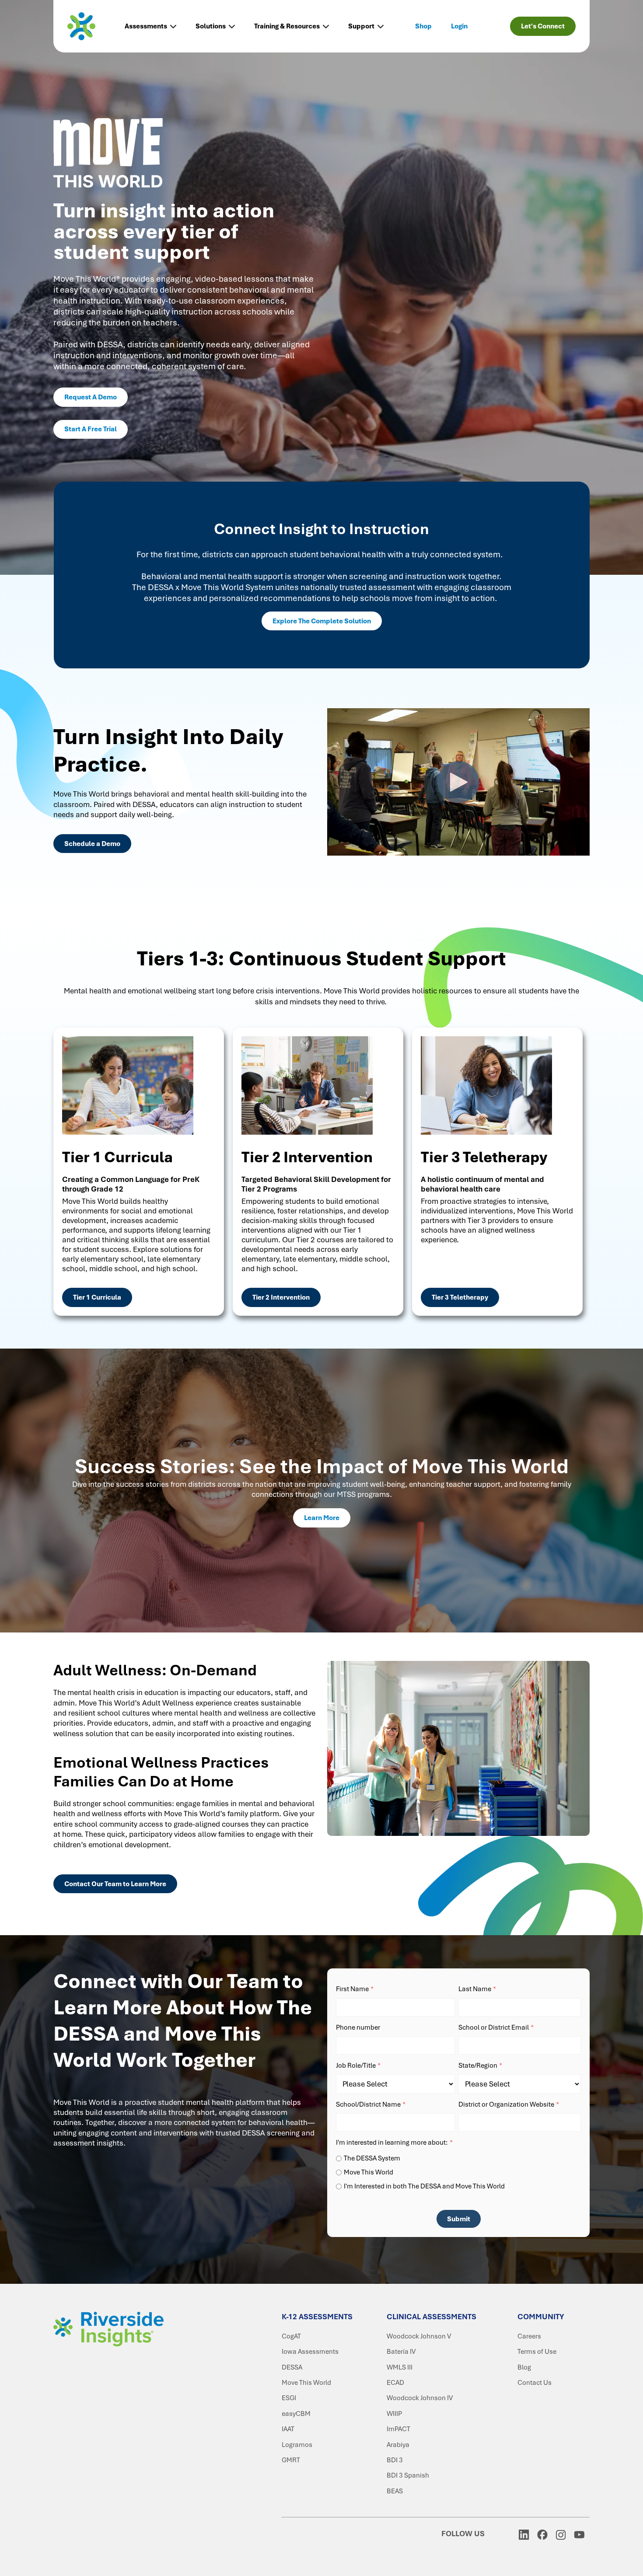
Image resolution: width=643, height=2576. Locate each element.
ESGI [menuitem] (289, 2398)
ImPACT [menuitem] (398, 2429)
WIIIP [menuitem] (394, 2414)
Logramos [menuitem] (297, 2445)
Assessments (146, 26)
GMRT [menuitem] (291, 2460)
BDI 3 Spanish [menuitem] (408, 2475)
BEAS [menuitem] (395, 2491)
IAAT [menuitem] (288, 2429)
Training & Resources (287, 26)
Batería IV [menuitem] (401, 2352)
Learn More (322, 1518)
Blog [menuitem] (524, 2367)
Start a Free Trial (91, 429)
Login (459, 26)
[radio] (458, 2158)
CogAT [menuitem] (291, 2336)
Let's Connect (543, 26)
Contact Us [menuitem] (535, 2383)
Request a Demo (91, 397)
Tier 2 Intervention (281, 1297)
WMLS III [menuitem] (400, 2367)
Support (361, 26)
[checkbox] (458, 2171)
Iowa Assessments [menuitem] (310, 2352)
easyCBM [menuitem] (296, 2414)
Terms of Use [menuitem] (537, 2352)
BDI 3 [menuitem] (395, 2460)
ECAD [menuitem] (395, 2383)
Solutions (211, 26)
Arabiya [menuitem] (398, 2445)
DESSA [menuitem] (292, 2367)
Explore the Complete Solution (322, 621)
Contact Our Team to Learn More (115, 1884)
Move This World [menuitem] (306, 2383)
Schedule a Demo (92, 844)
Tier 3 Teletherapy (460, 1297)
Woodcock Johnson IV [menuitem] (420, 2398)
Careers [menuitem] (529, 2336)
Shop (423, 26)
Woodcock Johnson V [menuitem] (419, 2336)
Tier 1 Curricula (97, 1297)
